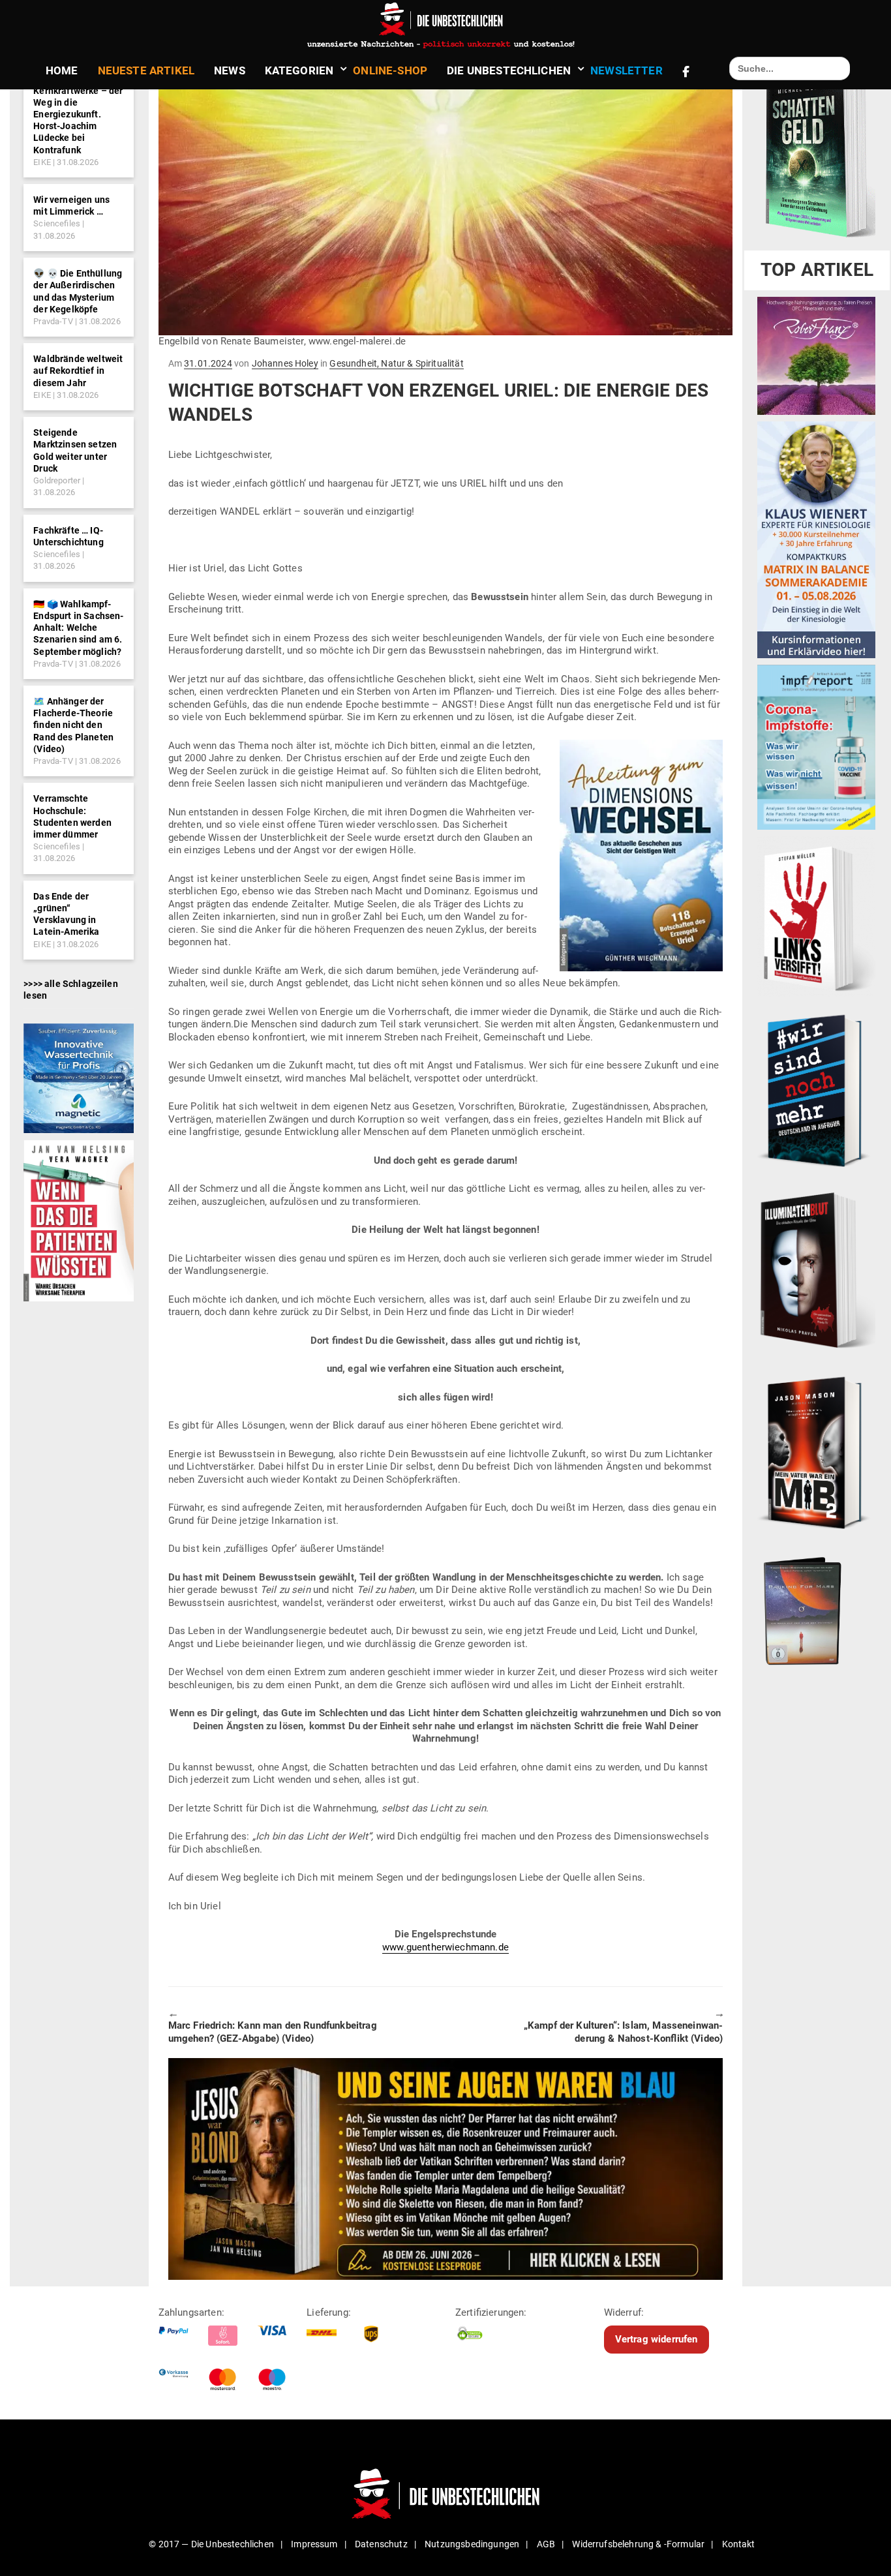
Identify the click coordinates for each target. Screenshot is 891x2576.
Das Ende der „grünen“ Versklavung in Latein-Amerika (66, 914)
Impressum (314, 2544)
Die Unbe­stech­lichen (509, 70)
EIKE (42, 162)
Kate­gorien (299, 70)
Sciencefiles (57, 223)
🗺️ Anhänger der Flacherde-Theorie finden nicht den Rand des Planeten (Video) (73, 725)
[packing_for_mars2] (816, 1607)
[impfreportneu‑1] (816, 747)
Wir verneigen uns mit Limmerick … (71, 205)
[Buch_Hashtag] (816, 1090)
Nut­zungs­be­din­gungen (472, 2544)
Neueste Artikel (146, 70)
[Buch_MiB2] (816, 1452)
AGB (546, 2544)
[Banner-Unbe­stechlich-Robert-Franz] (816, 356)
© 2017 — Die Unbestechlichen (211, 2544)
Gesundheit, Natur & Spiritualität (396, 363)
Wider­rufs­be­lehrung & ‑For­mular (638, 2544)
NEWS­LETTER (627, 70)
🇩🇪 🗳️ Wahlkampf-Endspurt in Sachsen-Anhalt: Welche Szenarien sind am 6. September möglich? (78, 628)
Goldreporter (57, 480)
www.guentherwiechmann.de (445, 1947)
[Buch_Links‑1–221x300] (816, 916)
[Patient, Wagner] (79, 1220)
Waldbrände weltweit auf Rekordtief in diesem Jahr (78, 371)
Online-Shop (390, 70)
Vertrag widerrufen (657, 2339)
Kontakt (739, 2544)
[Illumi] (816, 1271)
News (230, 70)
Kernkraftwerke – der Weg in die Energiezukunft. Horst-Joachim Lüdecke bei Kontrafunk (78, 120)
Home (62, 70)
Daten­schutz (381, 2544)
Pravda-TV (53, 321)
